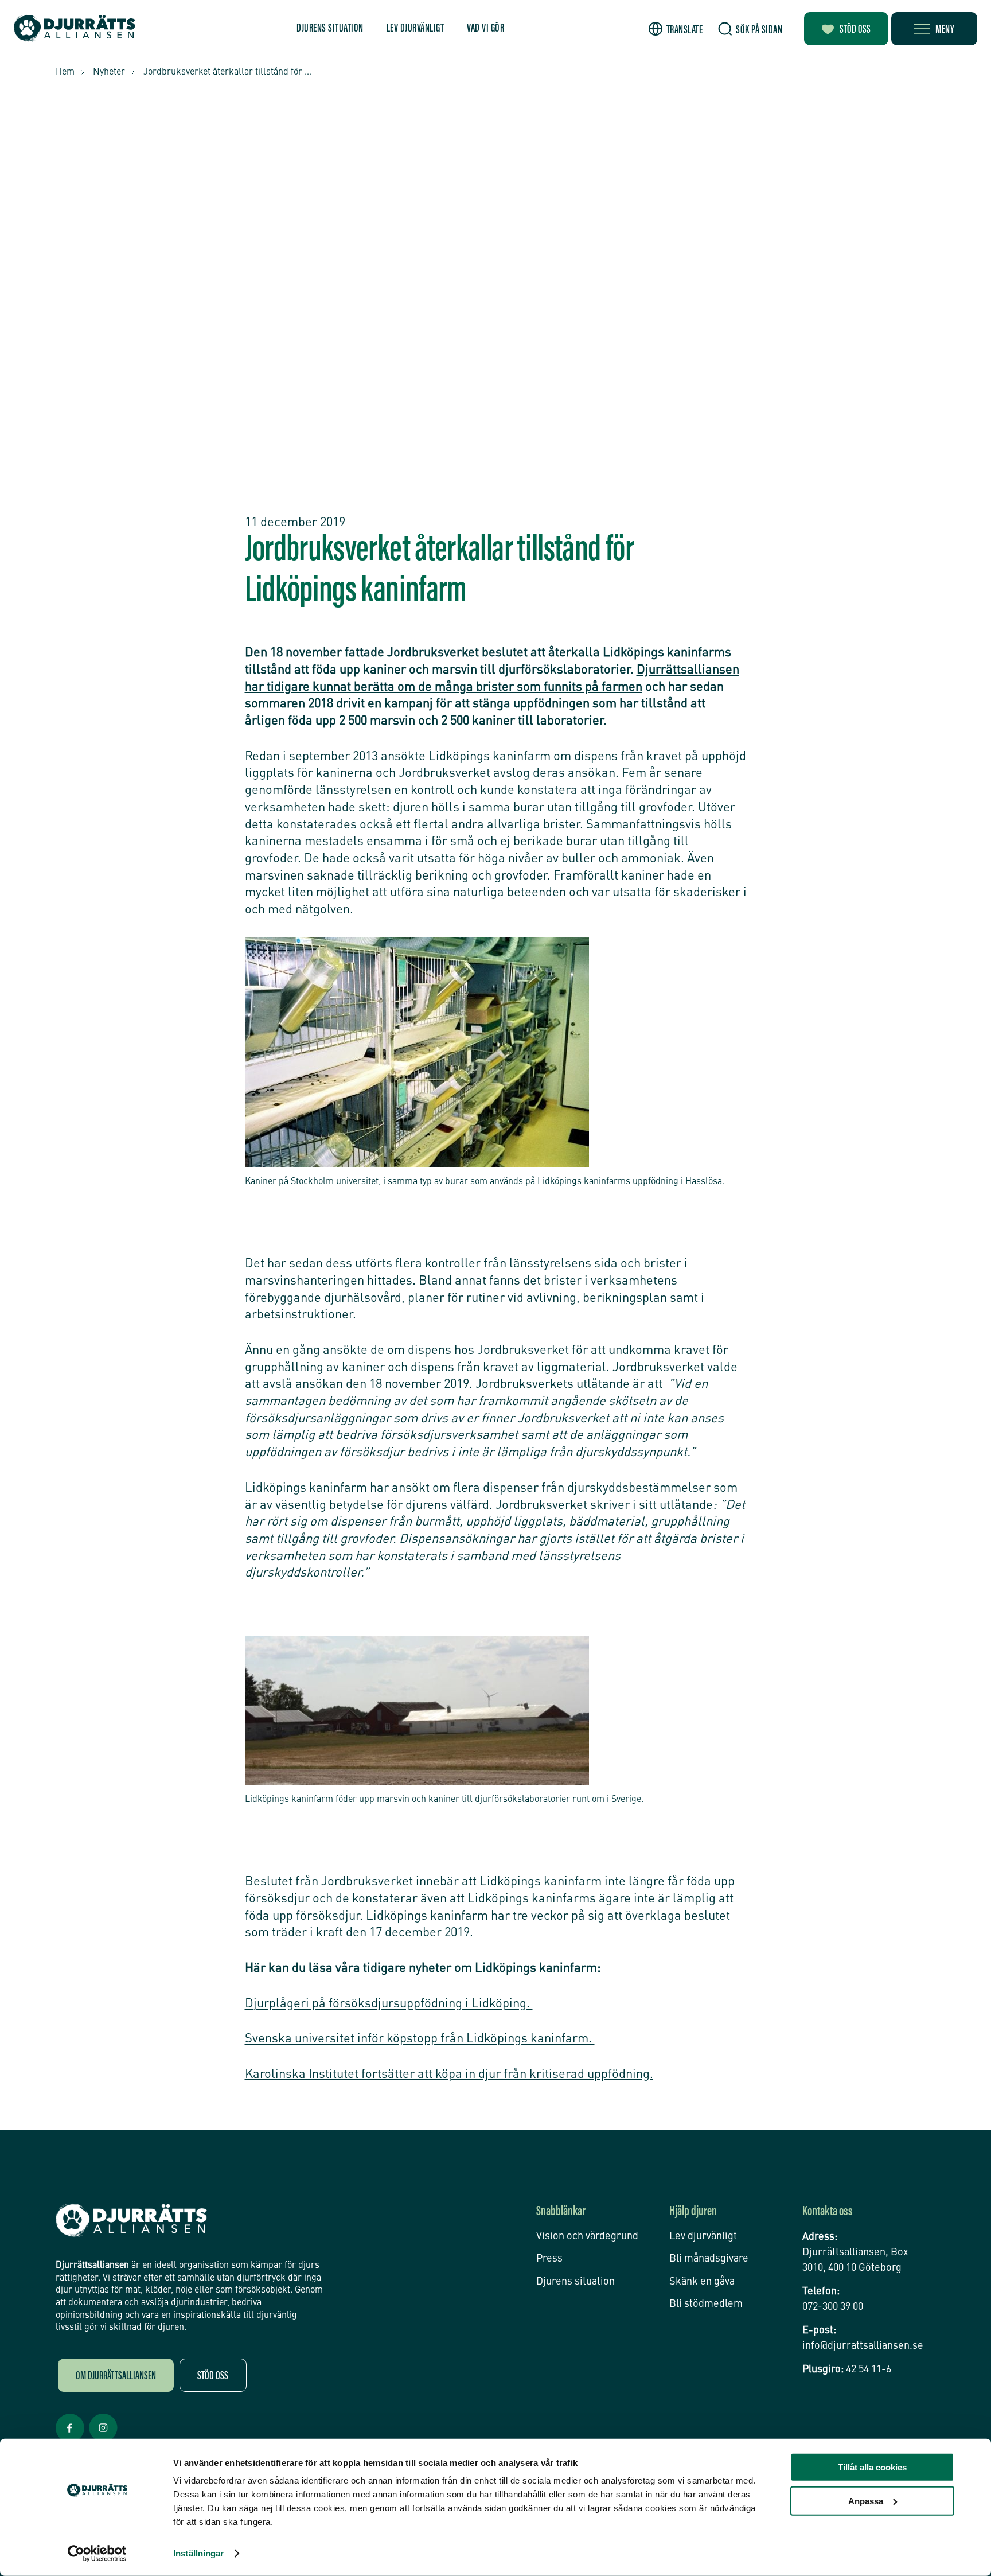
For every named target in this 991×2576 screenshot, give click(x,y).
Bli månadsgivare (709, 2259)
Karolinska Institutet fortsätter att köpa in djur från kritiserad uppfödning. (449, 2075)
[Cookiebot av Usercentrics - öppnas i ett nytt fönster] (97, 2554)
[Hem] (75, 28)
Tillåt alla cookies (872, 2467)
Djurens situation (330, 29)
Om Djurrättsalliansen (116, 2376)
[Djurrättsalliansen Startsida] (131, 2221)
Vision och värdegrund (587, 2236)
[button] (676, 29)
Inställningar (198, 2553)
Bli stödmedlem (706, 2304)
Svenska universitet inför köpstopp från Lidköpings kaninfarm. (420, 2039)
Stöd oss (855, 30)
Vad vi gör (485, 29)
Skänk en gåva (702, 2282)
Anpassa (866, 2501)
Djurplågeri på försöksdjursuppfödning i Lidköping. (389, 2004)
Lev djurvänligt (415, 29)
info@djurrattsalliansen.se (863, 2346)
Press (549, 2259)
